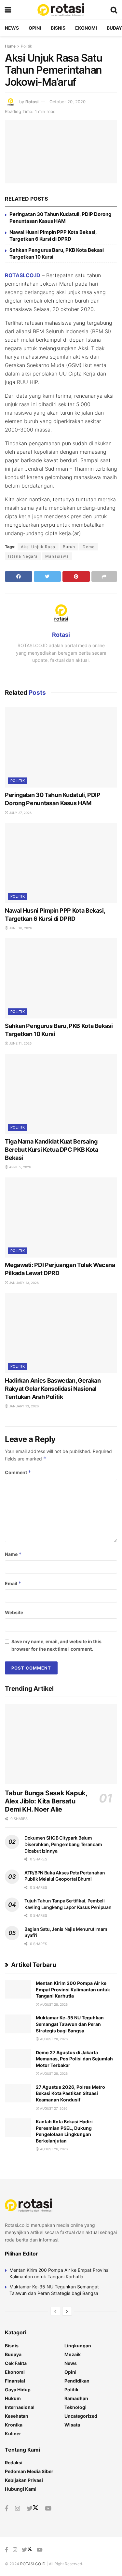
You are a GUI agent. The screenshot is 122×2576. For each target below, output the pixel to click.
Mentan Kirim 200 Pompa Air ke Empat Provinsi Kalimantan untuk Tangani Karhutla (73, 1989)
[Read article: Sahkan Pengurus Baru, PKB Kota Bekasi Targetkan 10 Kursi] (61, 978)
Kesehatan (17, 2416)
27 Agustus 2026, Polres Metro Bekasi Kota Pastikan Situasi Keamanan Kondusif (70, 2093)
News (12, 28)
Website (14, 1612)
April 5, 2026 (20, 1167)
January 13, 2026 (23, 1283)
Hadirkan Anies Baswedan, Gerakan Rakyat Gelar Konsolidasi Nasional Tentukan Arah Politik (53, 1389)
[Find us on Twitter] (33, 2509)
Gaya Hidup (18, 2390)
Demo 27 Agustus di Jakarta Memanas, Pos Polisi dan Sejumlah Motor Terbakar (74, 2059)
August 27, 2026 (53, 2108)
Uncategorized (81, 2416)
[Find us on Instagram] (18, 2509)
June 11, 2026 (20, 1043)
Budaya (13, 2354)
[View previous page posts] (55, 2311)
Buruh (69, 547)
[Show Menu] (8, 10)
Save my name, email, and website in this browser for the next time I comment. (56, 1645)
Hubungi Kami (21, 2489)
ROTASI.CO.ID (23, 275)
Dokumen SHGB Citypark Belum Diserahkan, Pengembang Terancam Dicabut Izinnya (63, 1844)
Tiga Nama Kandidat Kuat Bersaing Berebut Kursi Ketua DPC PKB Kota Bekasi (51, 1150)
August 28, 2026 (53, 2004)
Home (10, 46)
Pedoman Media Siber (29, 2471)
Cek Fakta (16, 2363)
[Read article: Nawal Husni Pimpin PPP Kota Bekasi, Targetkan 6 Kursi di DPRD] (61, 863)
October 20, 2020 (68, 102)
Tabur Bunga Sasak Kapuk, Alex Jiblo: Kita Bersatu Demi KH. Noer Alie (46, 1801)
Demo (89, 547)
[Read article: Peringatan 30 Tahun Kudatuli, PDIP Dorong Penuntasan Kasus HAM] (61, 747)
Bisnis (58, 28)
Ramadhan (76, 2398)
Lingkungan (78, 2346)
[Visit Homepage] (61, 10)
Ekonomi (86, 28)
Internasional (20, 2407)
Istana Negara (23, 556)
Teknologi (75, 2407)
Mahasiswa (57, 556)
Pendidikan (77, 2381)
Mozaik (73, 2354)
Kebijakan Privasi (24, 2480)
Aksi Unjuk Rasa (38, 547)
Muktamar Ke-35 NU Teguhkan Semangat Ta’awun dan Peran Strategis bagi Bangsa (70, 2024)
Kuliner (13, 2434)
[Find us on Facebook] (7, 2509)
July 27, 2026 (20, 813)
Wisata (72, 2425)
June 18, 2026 (20, 928)
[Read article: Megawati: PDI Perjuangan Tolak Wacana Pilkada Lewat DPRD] (61, 1218)
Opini (35, 28)
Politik (27, 46)
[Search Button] (114, 10)
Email (13, 1583)
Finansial (15, 2381)
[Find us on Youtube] (48, 2509)
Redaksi (14, 2462)
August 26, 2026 (53, 2149)
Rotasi (32, 102)
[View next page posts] (67, 2311)
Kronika (14, 2425)
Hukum (13, 2398)
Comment (18, 1472)
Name (13, 1554)
